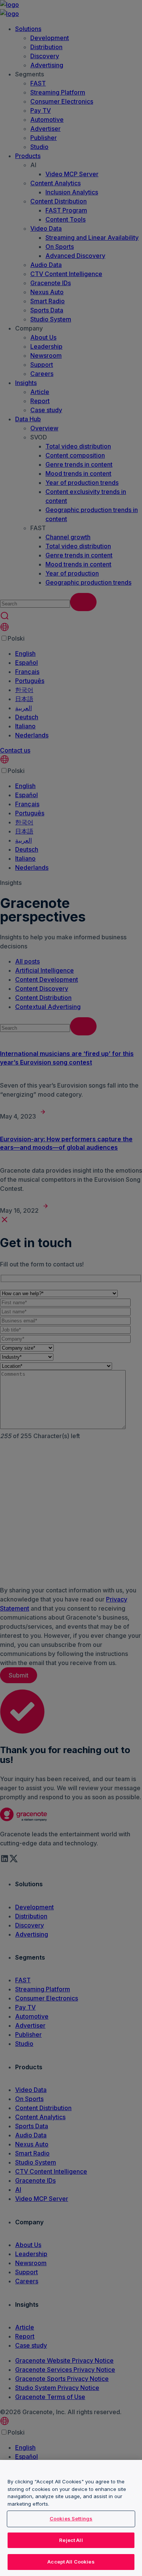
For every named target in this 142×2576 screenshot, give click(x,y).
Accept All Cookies (71, 2562)
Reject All (71, 2540)
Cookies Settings (71, 2519)
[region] (71, 2518)
